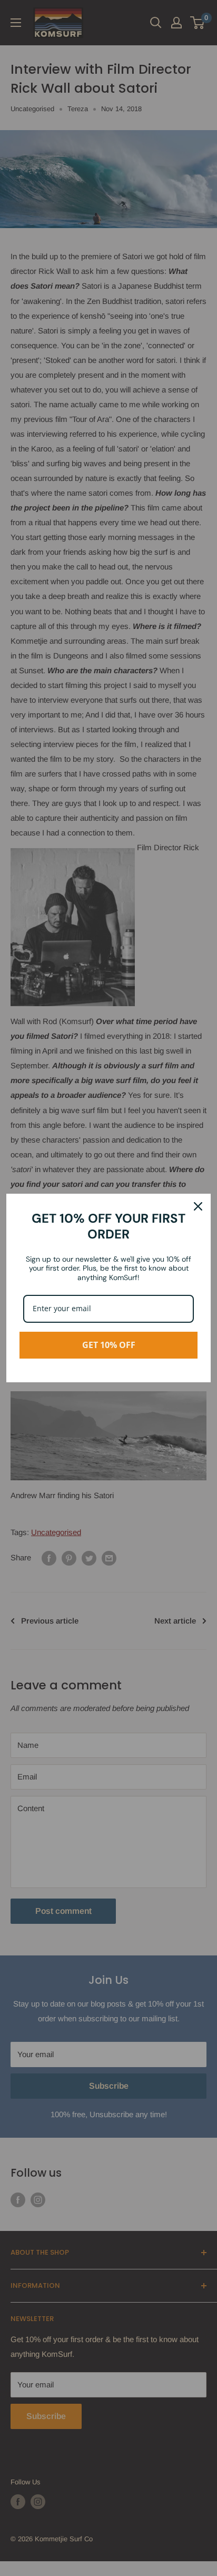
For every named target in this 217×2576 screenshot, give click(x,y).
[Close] (198, 1206)
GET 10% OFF (109, 1345)
